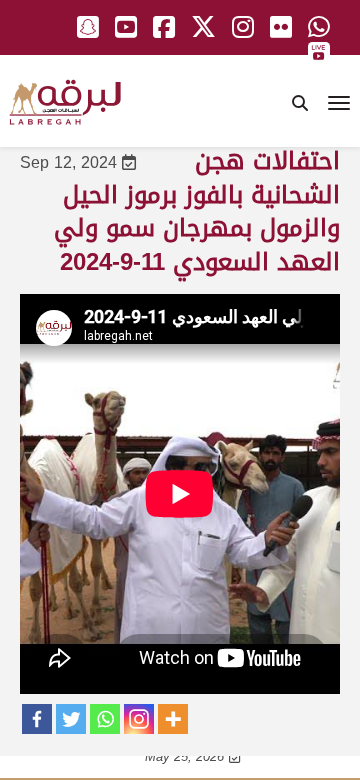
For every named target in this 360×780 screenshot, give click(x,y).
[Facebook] (37, 719)
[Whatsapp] (105, 719)
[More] (173, 719)
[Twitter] (71, 719)
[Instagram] (139, 719)
